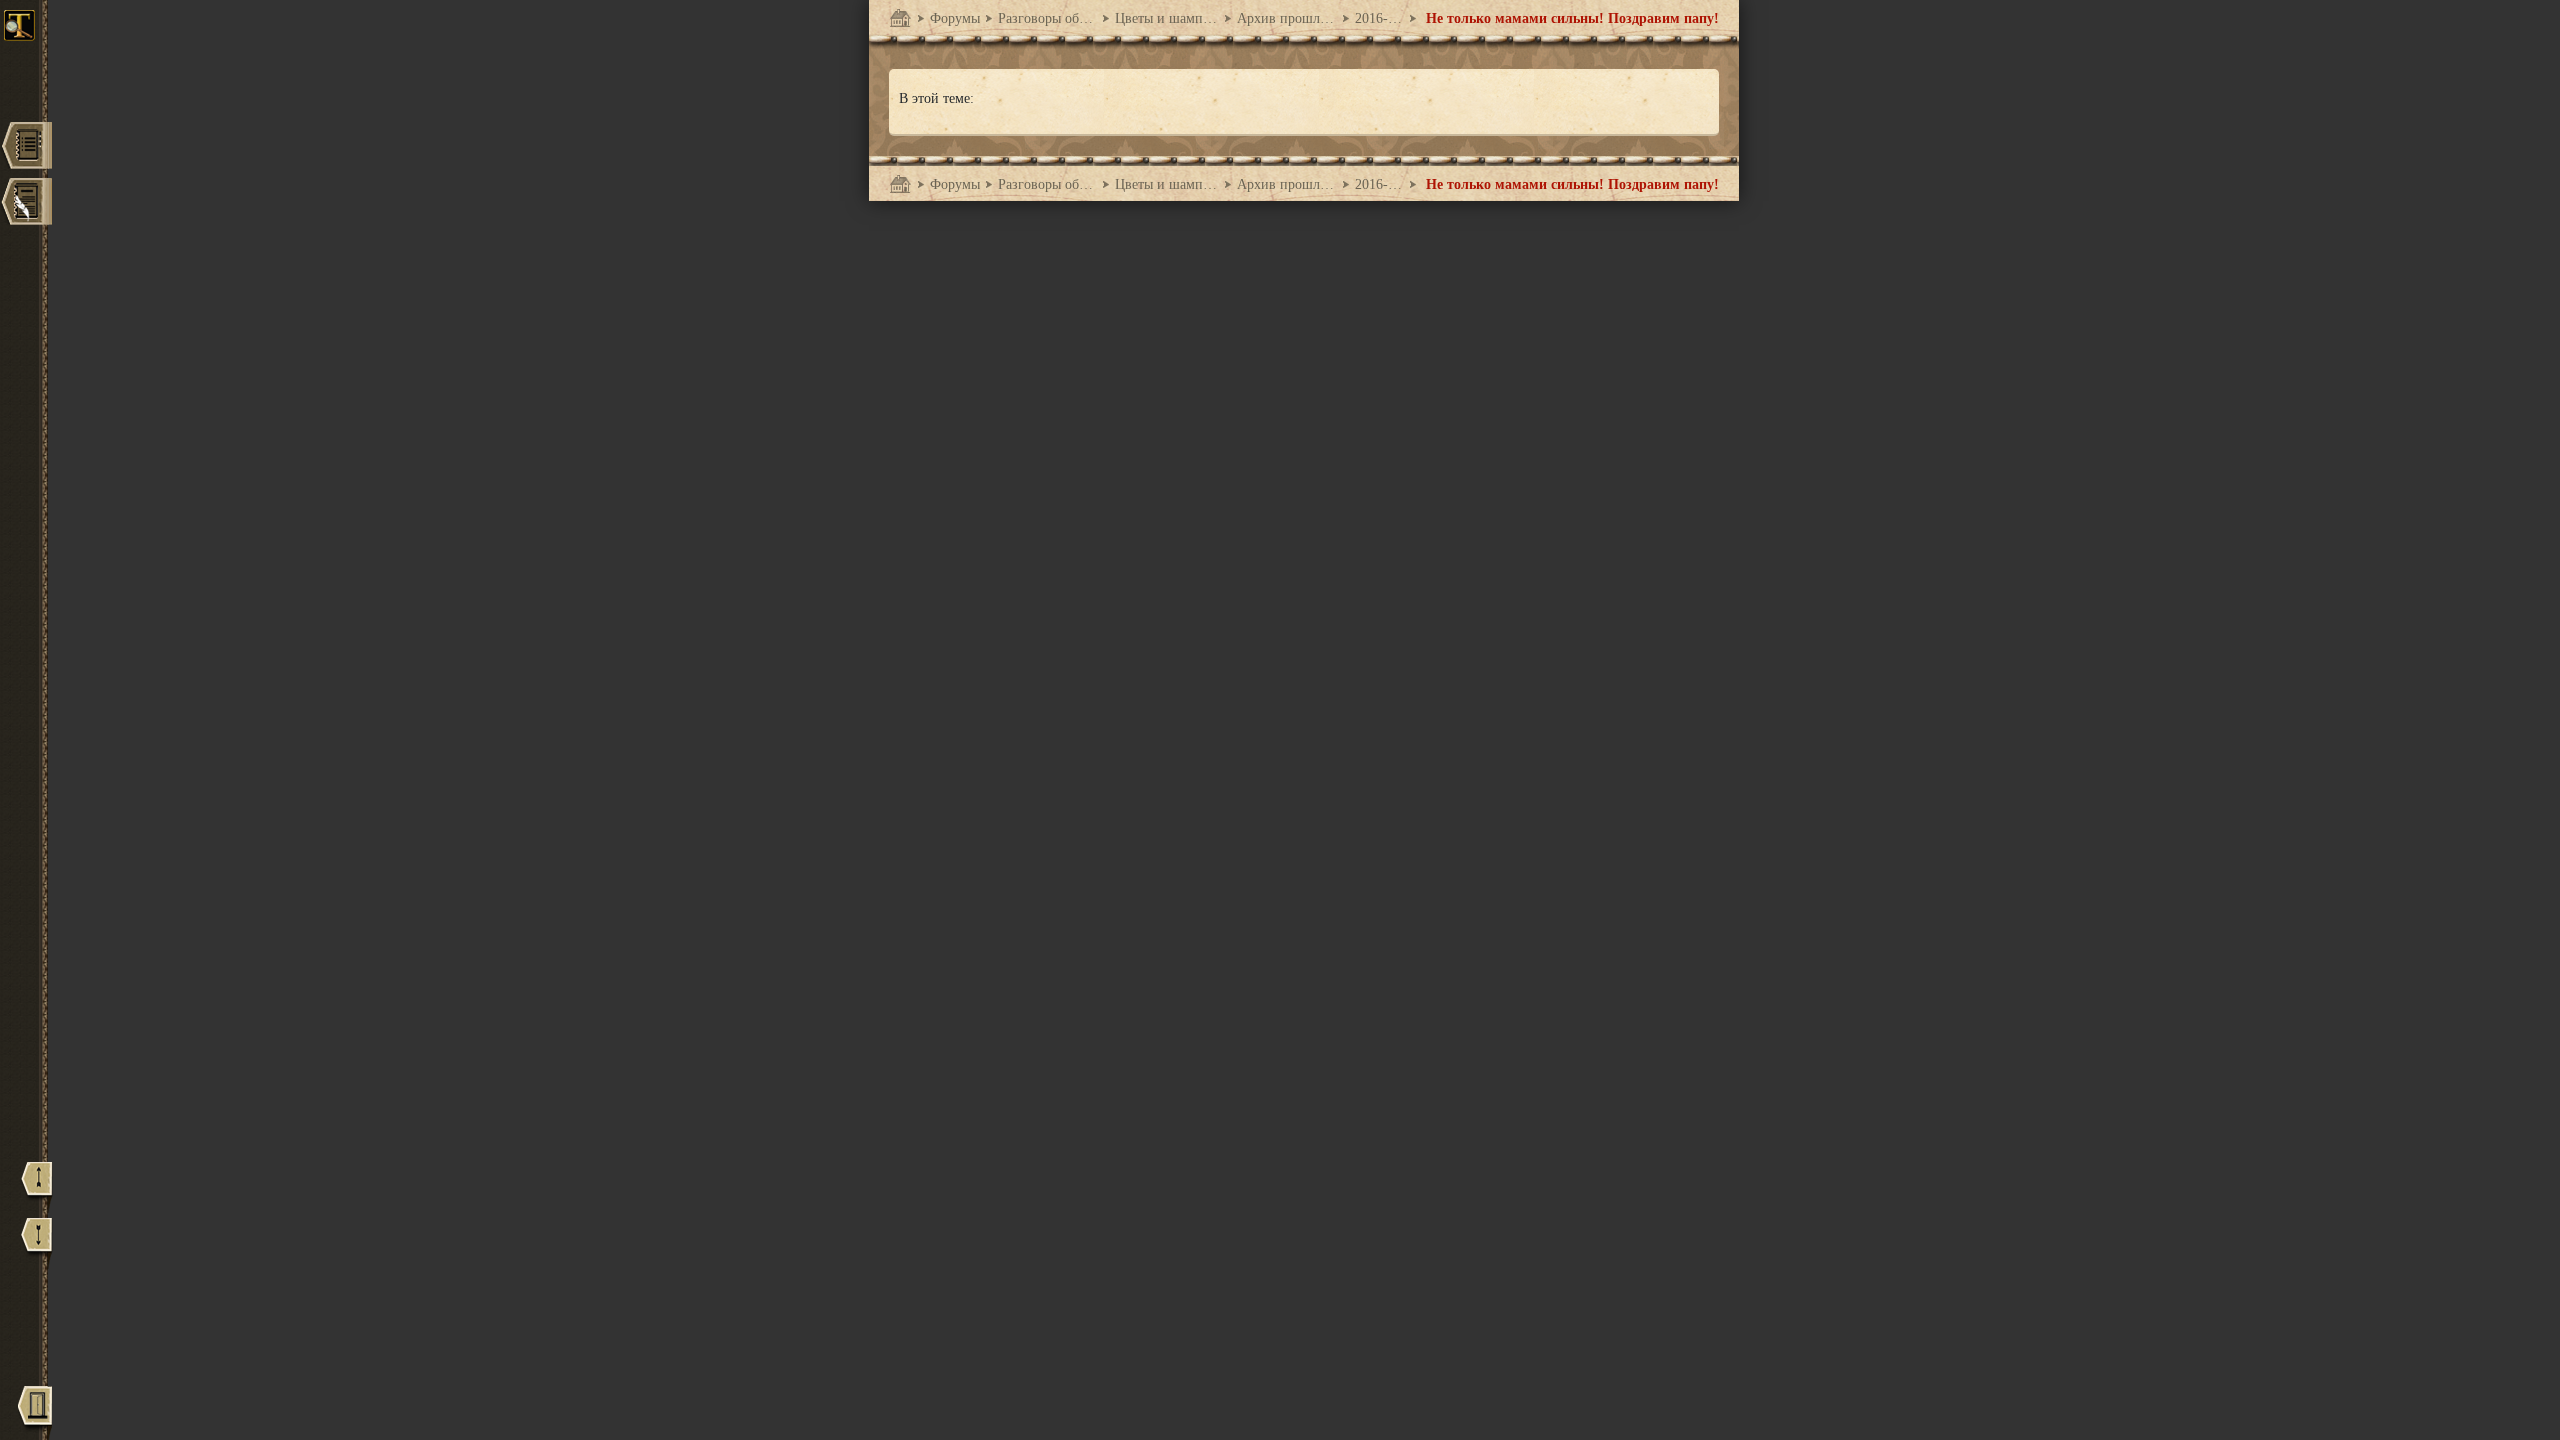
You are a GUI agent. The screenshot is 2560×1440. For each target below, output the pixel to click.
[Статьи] (26, 203)
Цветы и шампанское (1167, 18)
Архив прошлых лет (1287, 18)
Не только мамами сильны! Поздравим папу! (1570, 18)
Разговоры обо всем (1047, 18)
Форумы (955, 18)
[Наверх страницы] (37, 1187)
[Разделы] (26, 147)
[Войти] (35, 1412)
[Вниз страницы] (37, 1243)
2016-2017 (1379, 18)
